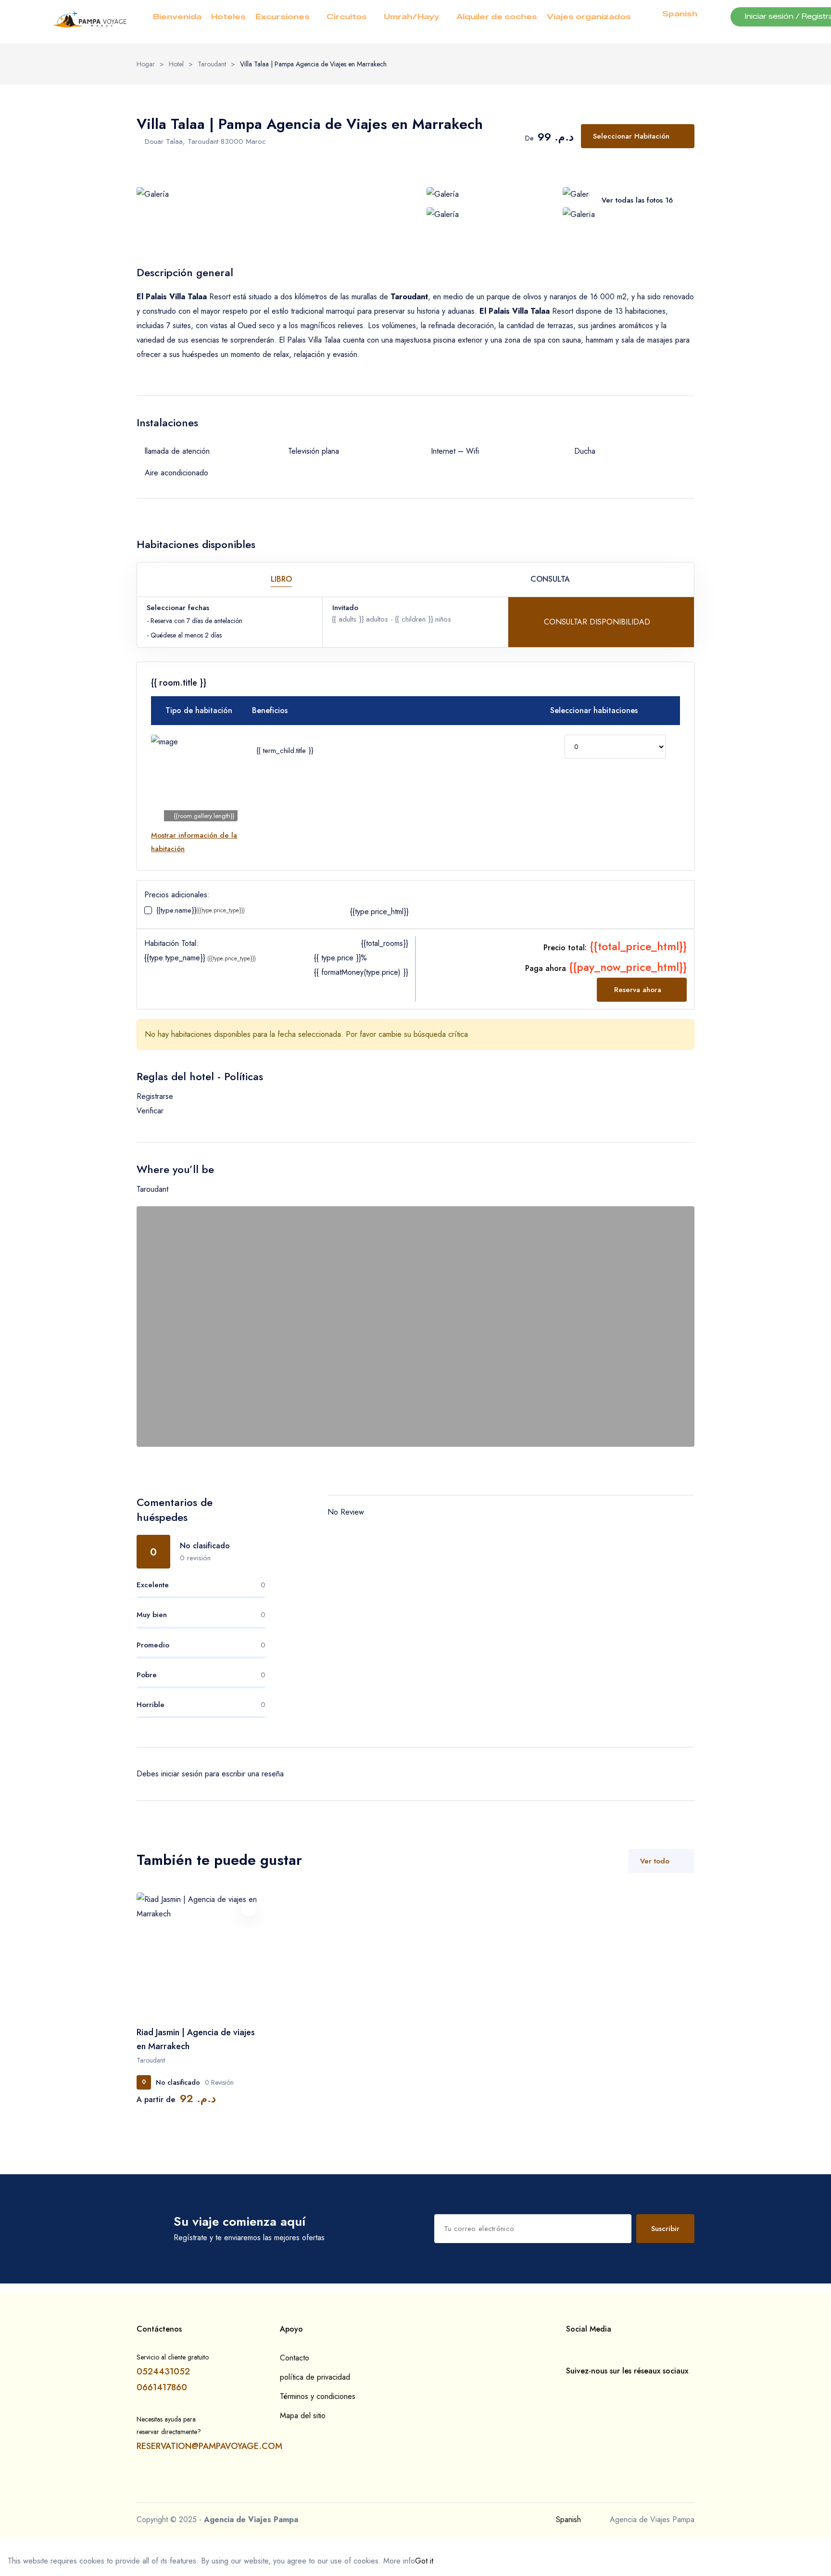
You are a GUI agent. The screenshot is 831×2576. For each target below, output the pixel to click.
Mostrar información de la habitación (194, 842)
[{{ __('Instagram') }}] (584, 2389)
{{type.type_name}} (200, 957)
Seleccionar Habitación (631, 136)
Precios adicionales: (177, 895)
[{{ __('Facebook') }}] (569, 2389)
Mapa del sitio (303, 2416)
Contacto (295, 2358)
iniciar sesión (182, 1774)
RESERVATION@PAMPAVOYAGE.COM (209, 2446)
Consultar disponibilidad (598, 622)
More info (399, 2561)
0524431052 (163, 2372)
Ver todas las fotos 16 (637, 200)
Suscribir (665, 2229)
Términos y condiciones (318, 2396)
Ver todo (655, 1861)
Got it (424, 2561)
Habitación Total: (171, 943)
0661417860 (162, 2387)
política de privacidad (315, 2377)
